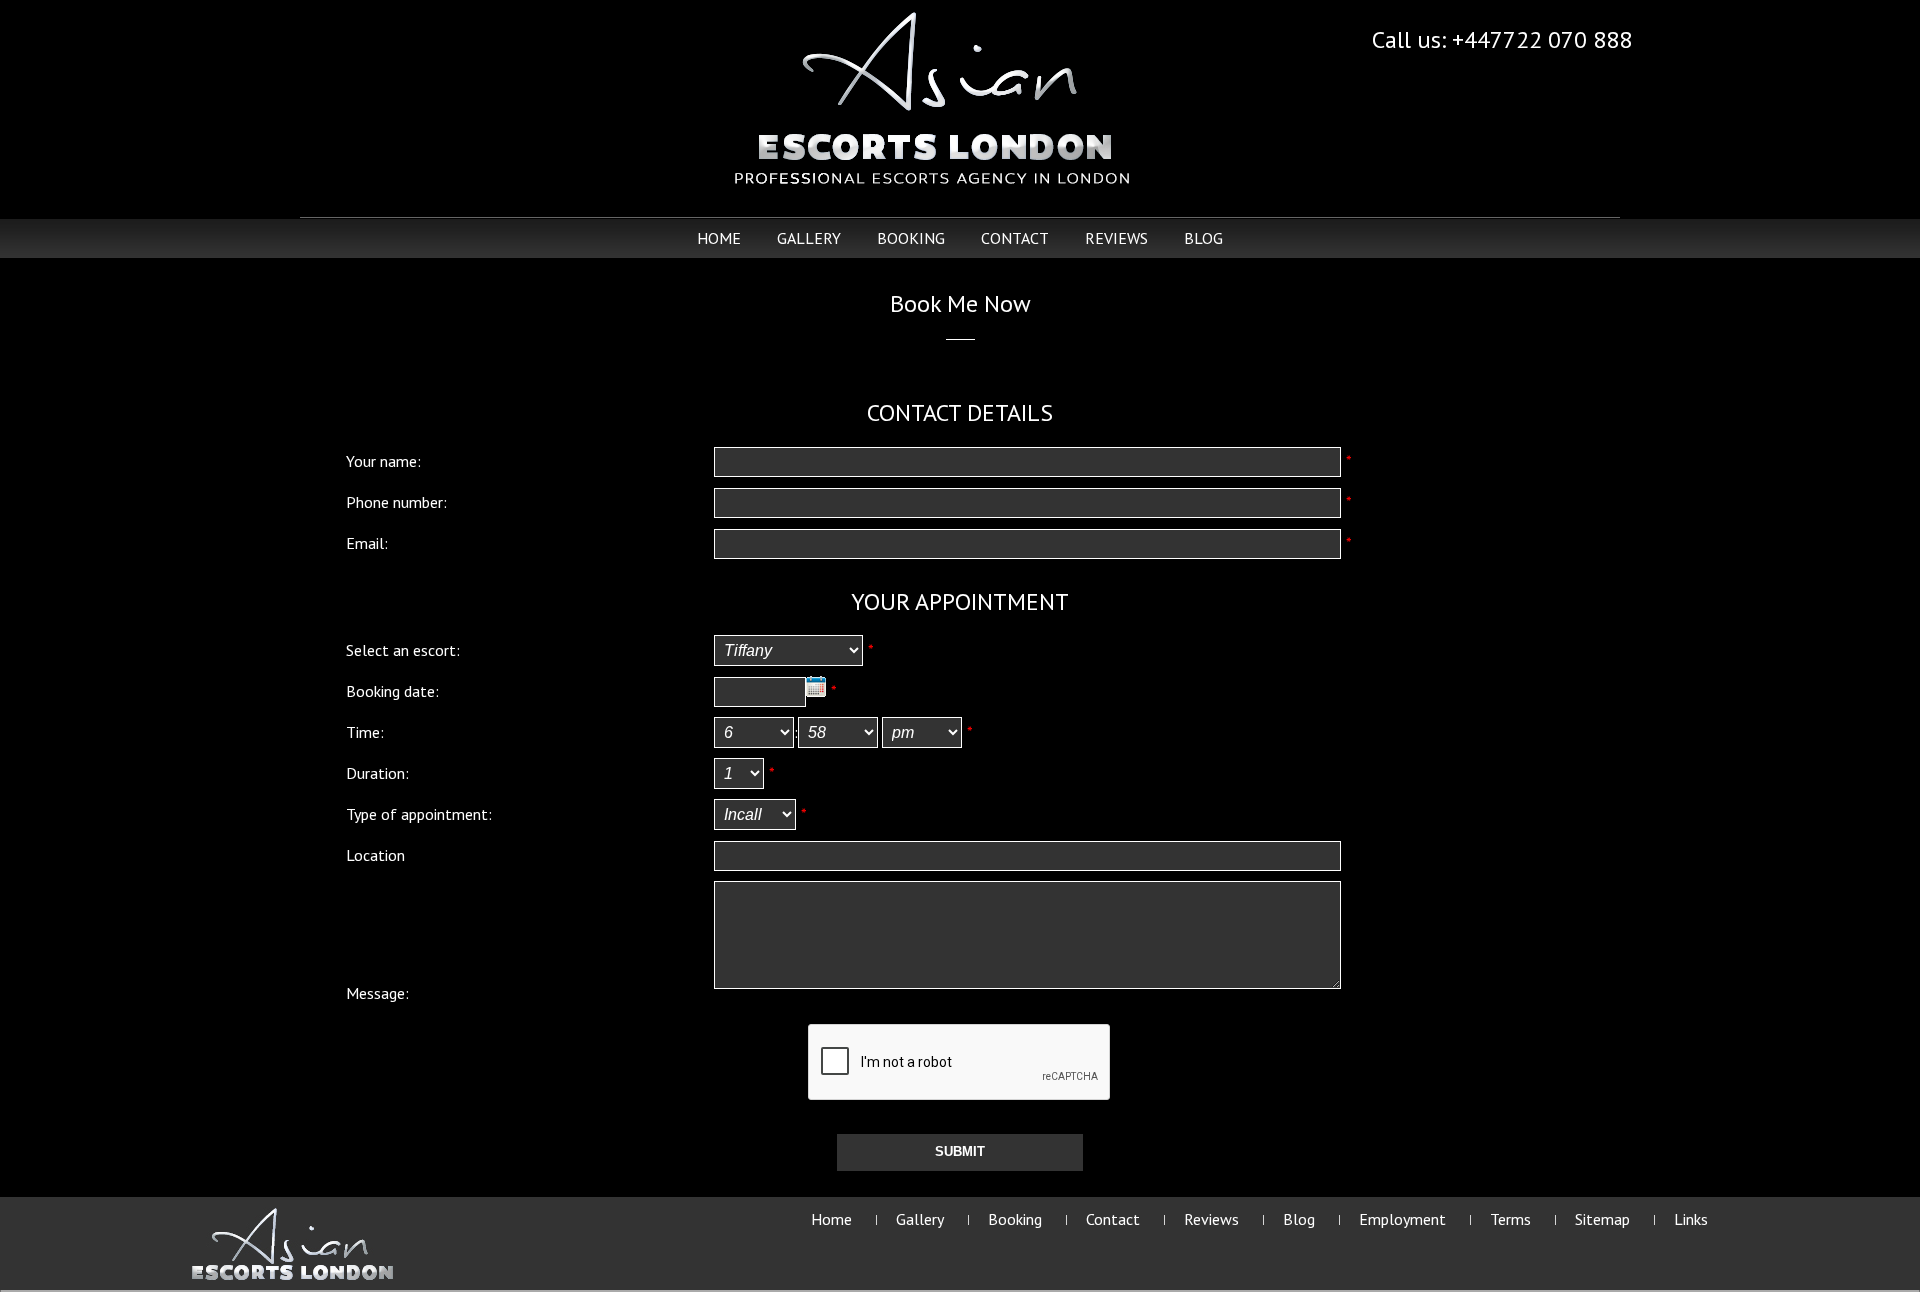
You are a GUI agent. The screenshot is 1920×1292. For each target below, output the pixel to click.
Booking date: (392, 691)
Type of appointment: (419, 814)
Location (375, 855)
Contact (1015, 238)
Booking (911, 238)
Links (1691, 1219)
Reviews (1116, 238)
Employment (1402, 1219)
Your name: (383, 461)
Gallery (809, 238)
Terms (1510, 1219)
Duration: (377, 773)
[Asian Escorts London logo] (292, 1243)
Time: (365, 732)
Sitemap (1602, 1219)
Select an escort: (403, 650)
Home (719, 238)
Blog (1203, 238)
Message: (377, 993)
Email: (367, 543)
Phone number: (396, 502)
